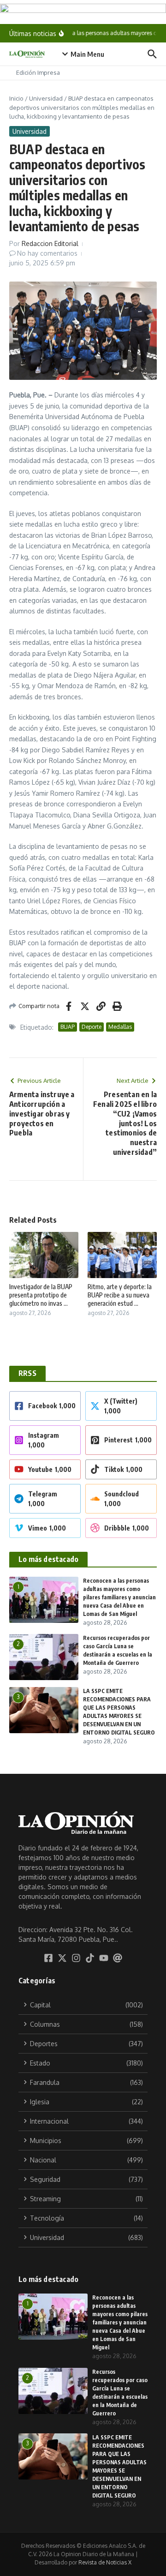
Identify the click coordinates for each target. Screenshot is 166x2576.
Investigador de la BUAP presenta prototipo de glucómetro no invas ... (41, 1295)
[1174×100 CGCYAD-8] (83, 12)
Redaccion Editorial (50, 243)
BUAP (68, 1027)
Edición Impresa (38, 72)
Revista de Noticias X (105, 2562)
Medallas (120, 1027)
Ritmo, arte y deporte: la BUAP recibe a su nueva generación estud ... (120, 1295)
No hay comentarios (47, 253)
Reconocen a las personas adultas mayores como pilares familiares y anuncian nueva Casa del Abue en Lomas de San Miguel (119, 1597)
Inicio (16, 98)
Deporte (92, 1027)
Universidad (46, 98)
